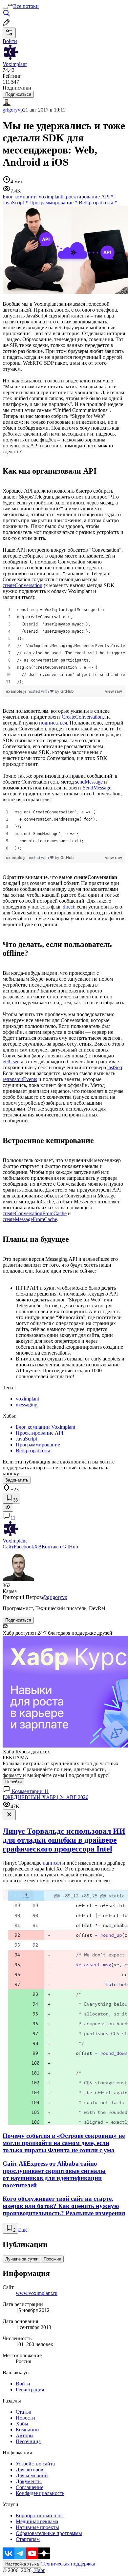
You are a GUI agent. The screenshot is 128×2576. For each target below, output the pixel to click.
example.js (17, 691)
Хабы (22, 2424)
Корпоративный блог (40, 2515)
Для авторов (30, 2470)
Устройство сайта (35, 2464)
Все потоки (26, 6)
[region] (64, 646)
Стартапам (28, 2539)
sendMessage (89, 782)
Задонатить (17, 1480)
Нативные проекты (37, 2527)
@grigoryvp (55, 1597)
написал (52, 1863)
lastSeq (115, 1067)
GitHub (67, 691)
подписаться (53, 723)
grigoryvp (13, 110)
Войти (23, 2384)
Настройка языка (22, 2564)
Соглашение (30, 2487)
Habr (39, 2570)
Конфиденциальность (40, 2493)
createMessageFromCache (30, 1219)
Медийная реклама (37, 2521)
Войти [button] (10, 41)
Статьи (24, 2412)
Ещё (23, 2230)
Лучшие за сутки (22, 2259)
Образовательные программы (49, 2533)
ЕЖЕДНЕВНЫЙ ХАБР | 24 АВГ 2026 (45, 1797)
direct (68, 907)
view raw (114, 691)
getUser (11, 1062)
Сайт (8, 1547)
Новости (25, 2418)
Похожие (52, 2259)
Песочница (28, 2441)
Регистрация (30, 2390)
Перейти (13, 1782)
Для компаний (32, 2475)
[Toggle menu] (5, 8)
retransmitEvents (20, 1079)
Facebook (24, 1547)
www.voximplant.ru (37, 2293)
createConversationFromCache (35, 1213)
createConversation (22, 585)
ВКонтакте (50, 1547)
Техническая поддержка (68, 2564)
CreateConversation (82, 717)
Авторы (25, 2435)
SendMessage (97, 788)
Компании (27, 2430)
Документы (29, 2481)
